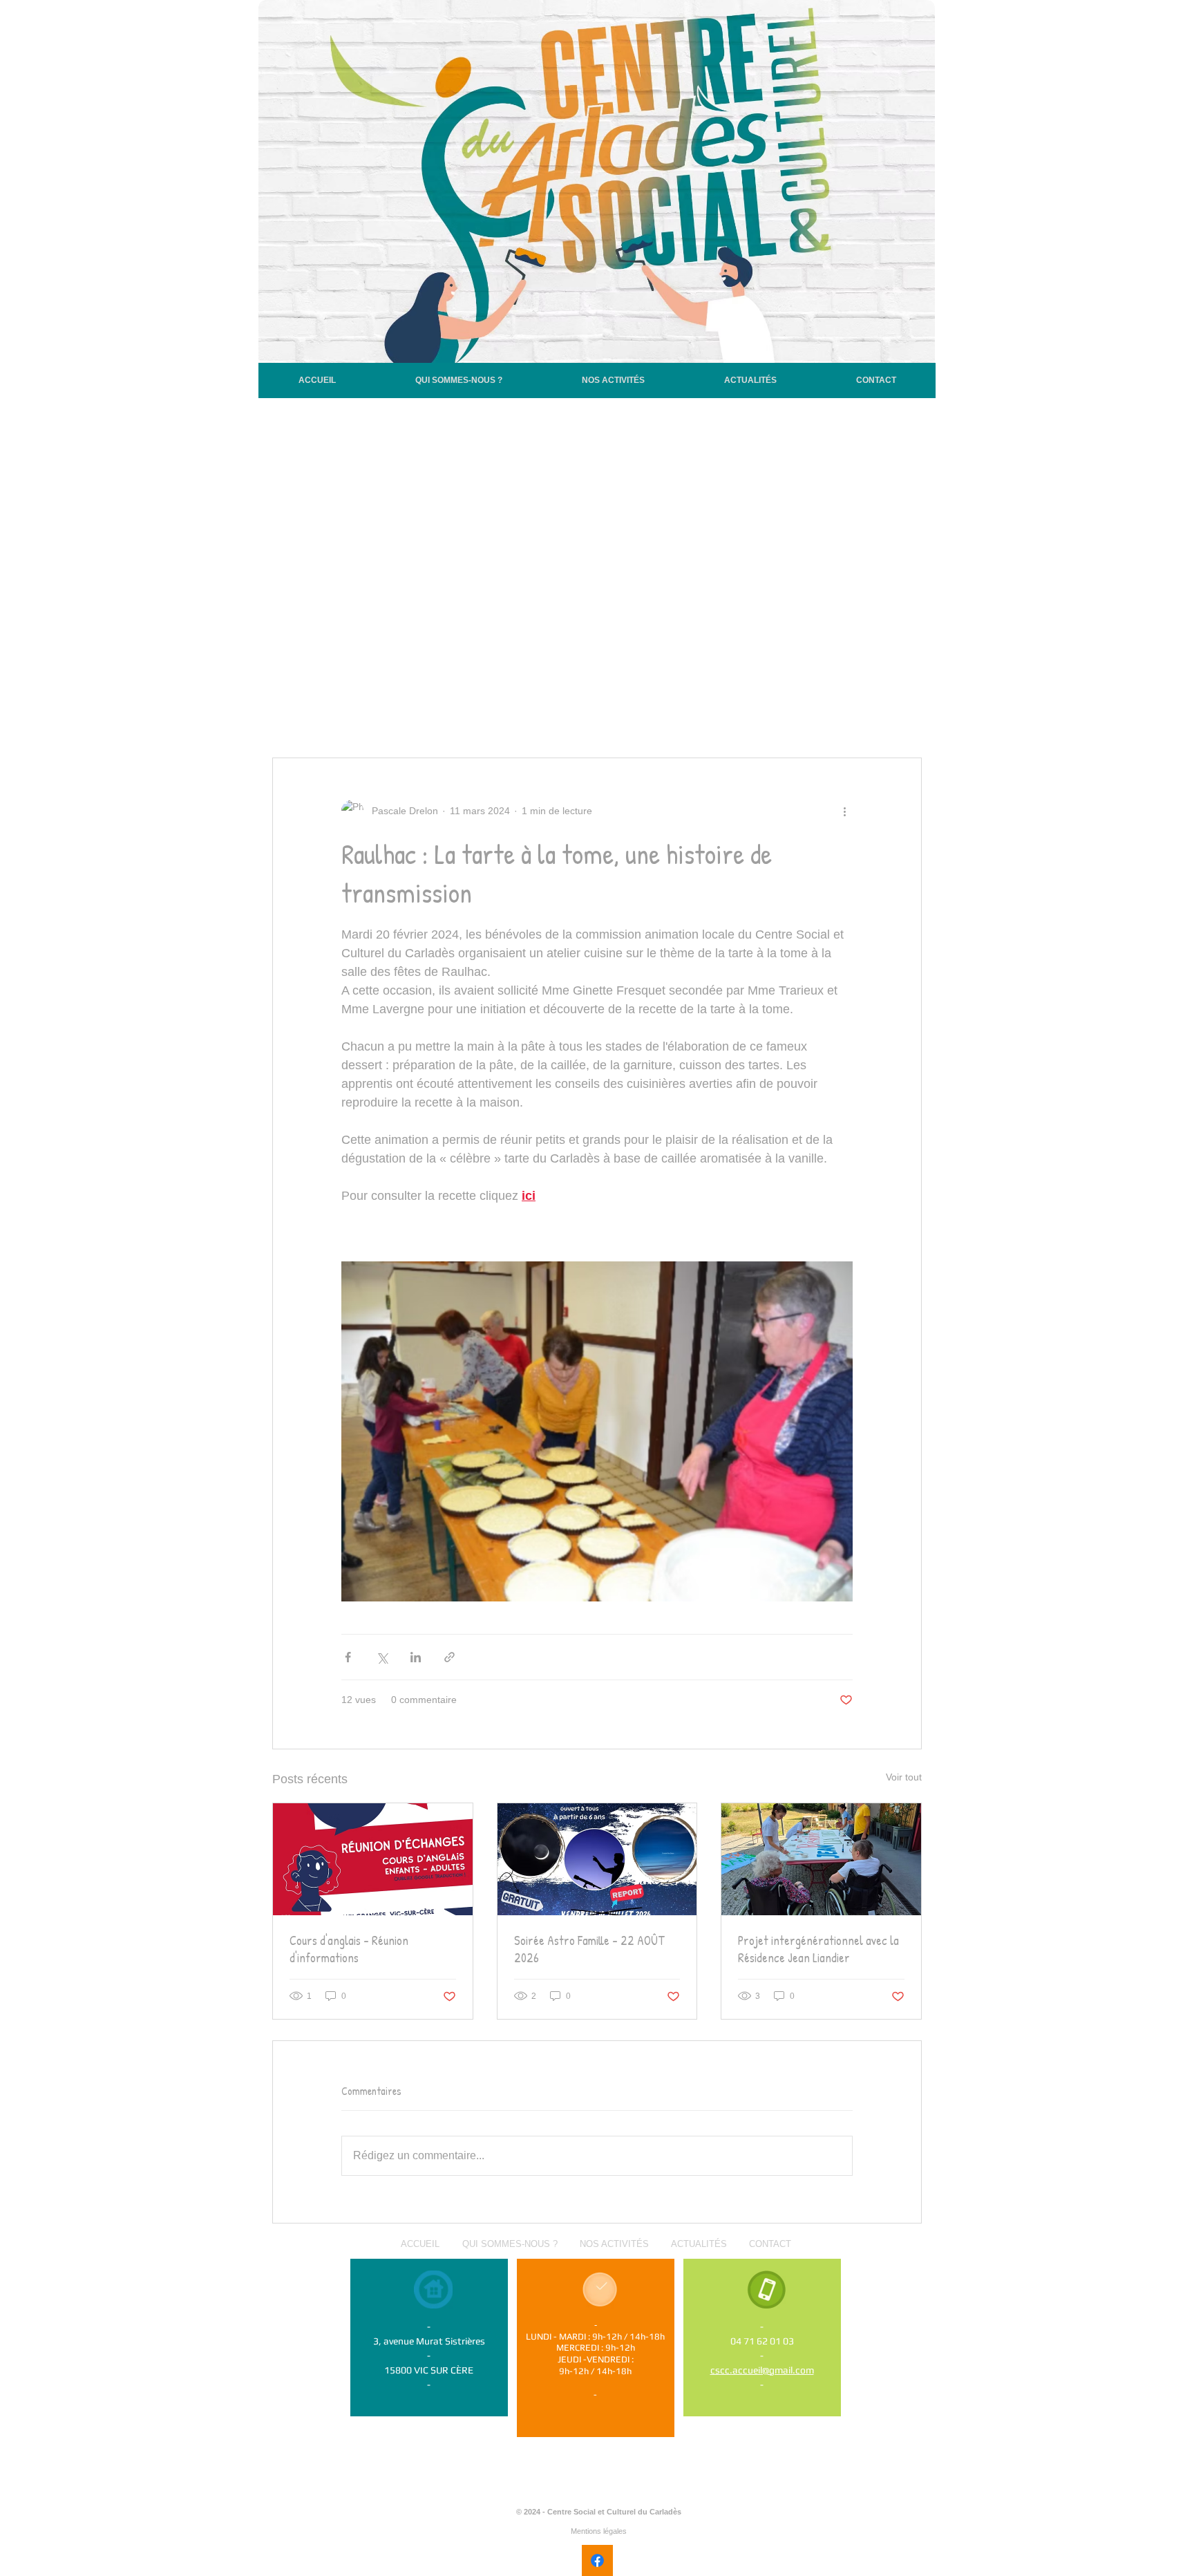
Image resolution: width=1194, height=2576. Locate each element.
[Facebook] (597, 2560)
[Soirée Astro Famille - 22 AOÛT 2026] (597, 1859)
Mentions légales (599, 2531)
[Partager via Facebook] (348, 1657)
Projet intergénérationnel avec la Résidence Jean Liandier (818, 1949)
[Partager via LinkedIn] (416, 1657)
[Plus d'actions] (844, 811)
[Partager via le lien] (449, 1657)
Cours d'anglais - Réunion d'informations (349, 1949)
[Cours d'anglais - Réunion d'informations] (373, 1859)
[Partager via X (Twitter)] (382, 1657)
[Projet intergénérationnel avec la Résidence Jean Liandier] (821, 1859)
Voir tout (904, 1777)
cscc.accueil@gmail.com (762, 2370)
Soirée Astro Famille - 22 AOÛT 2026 (589, 1949)
